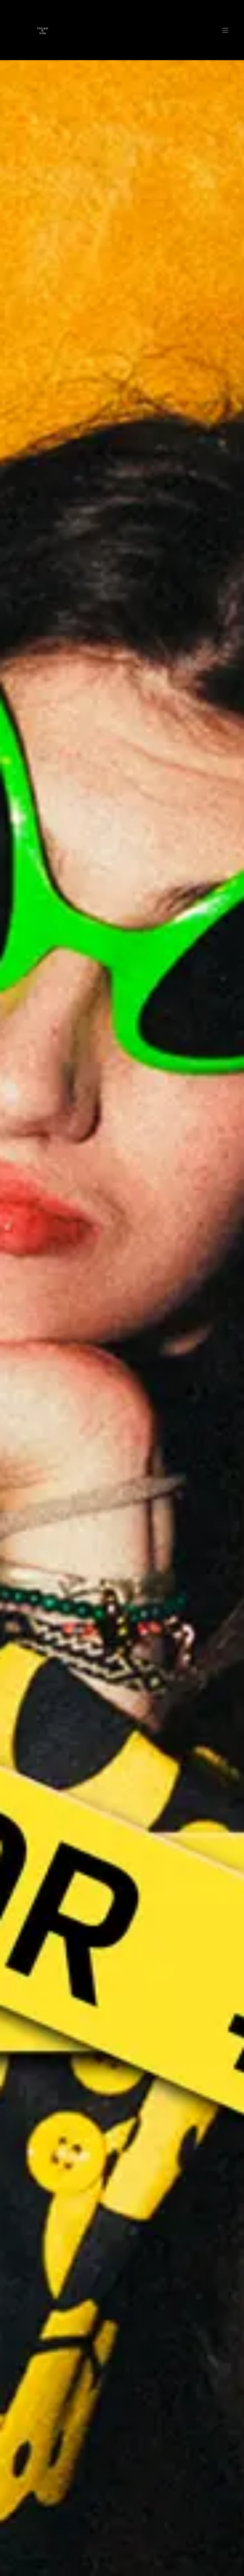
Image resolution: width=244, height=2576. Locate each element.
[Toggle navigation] (225, 30)
